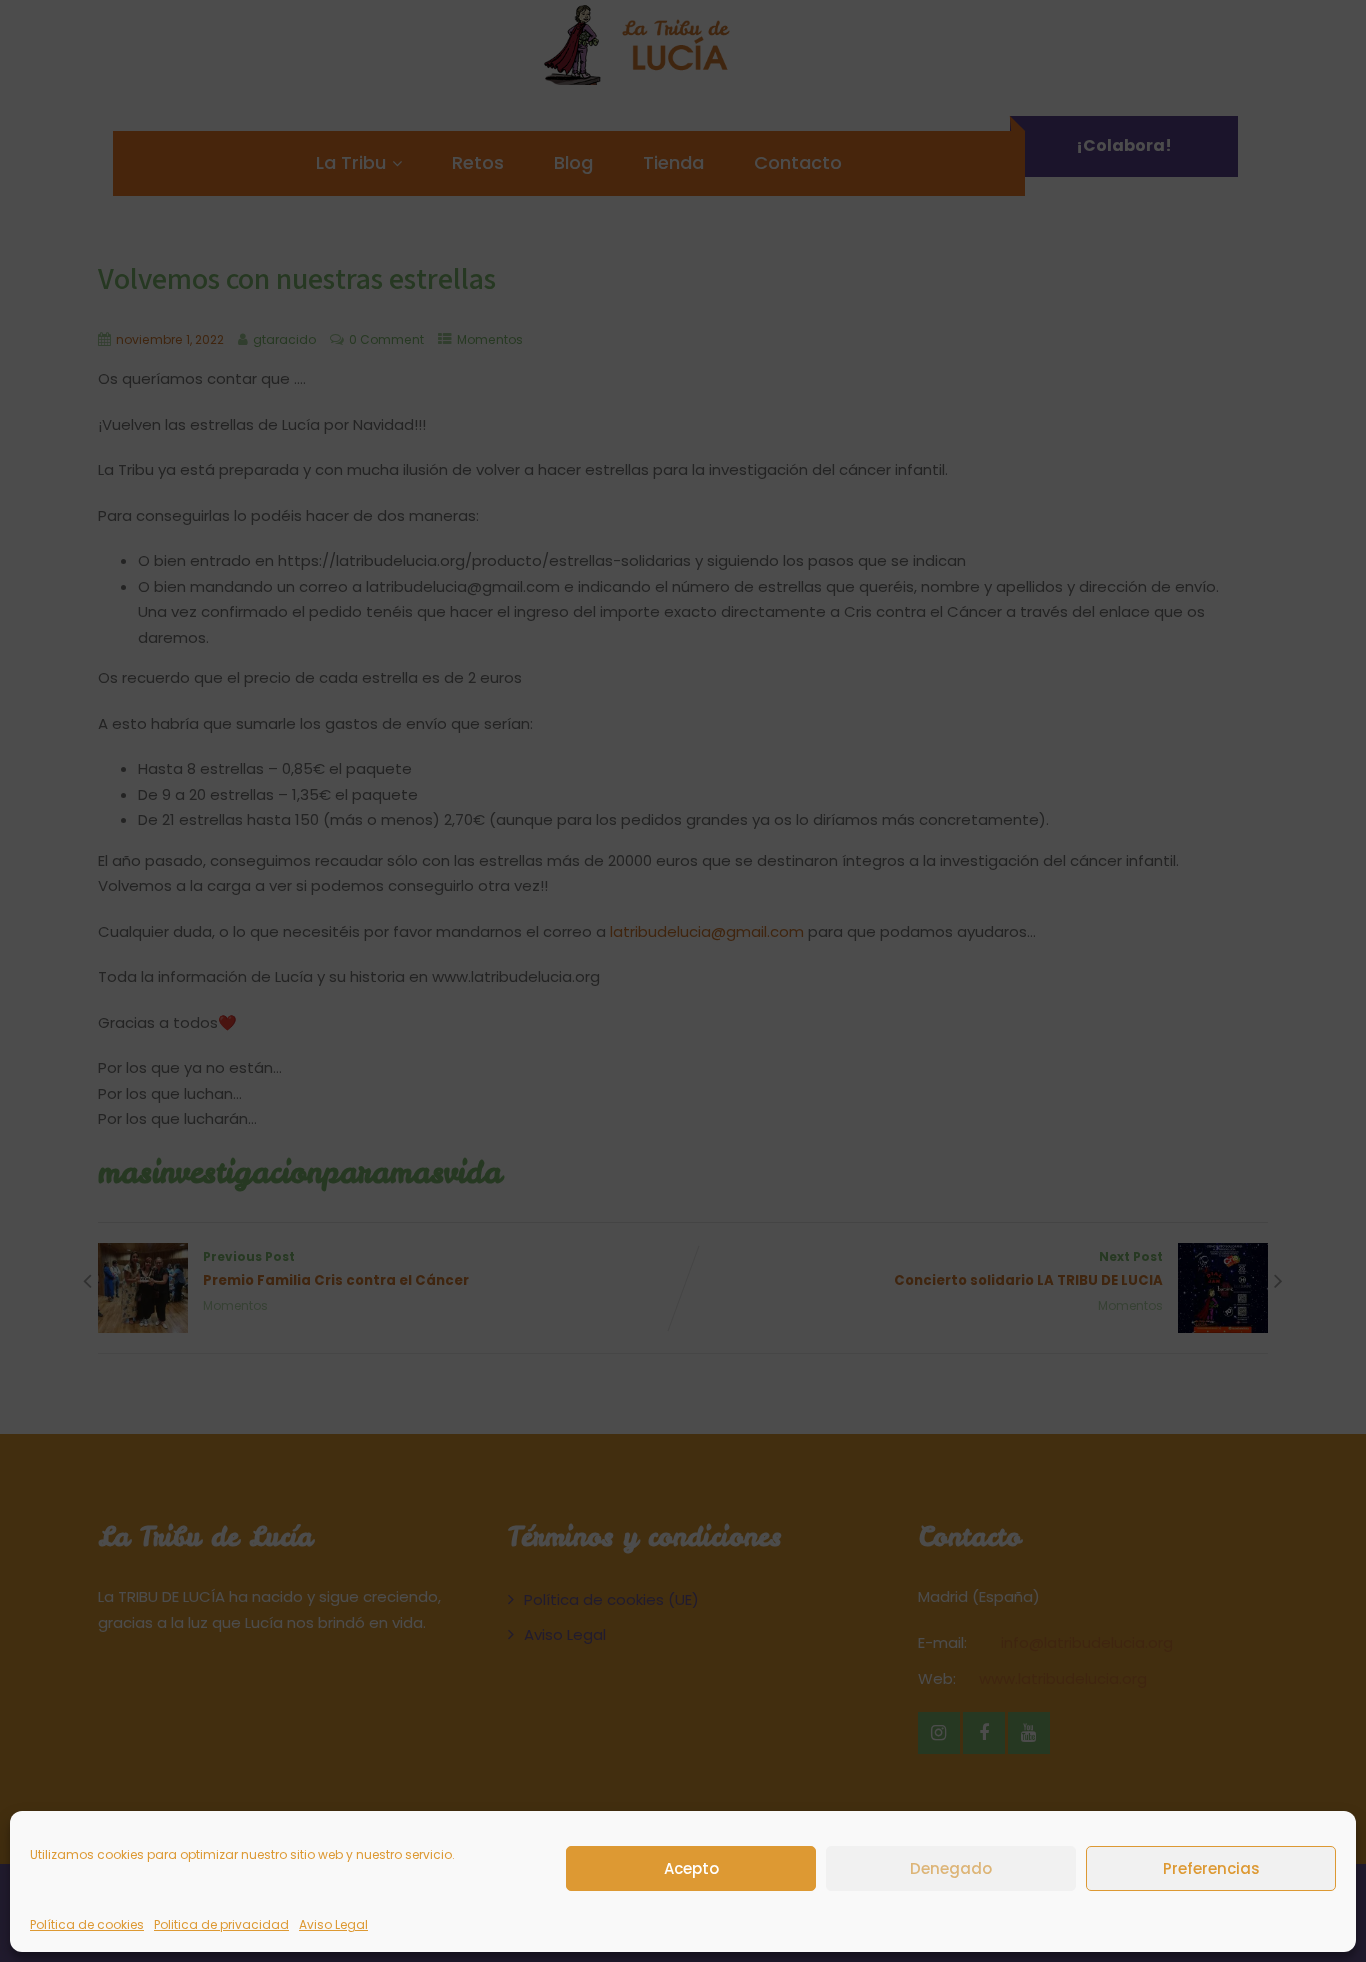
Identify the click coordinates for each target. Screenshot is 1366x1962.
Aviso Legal (333, 1924)
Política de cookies (87, 1924)
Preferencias (1211, 1867)
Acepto (691, 1867)
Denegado (951, 1867)
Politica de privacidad (221, 1924)
